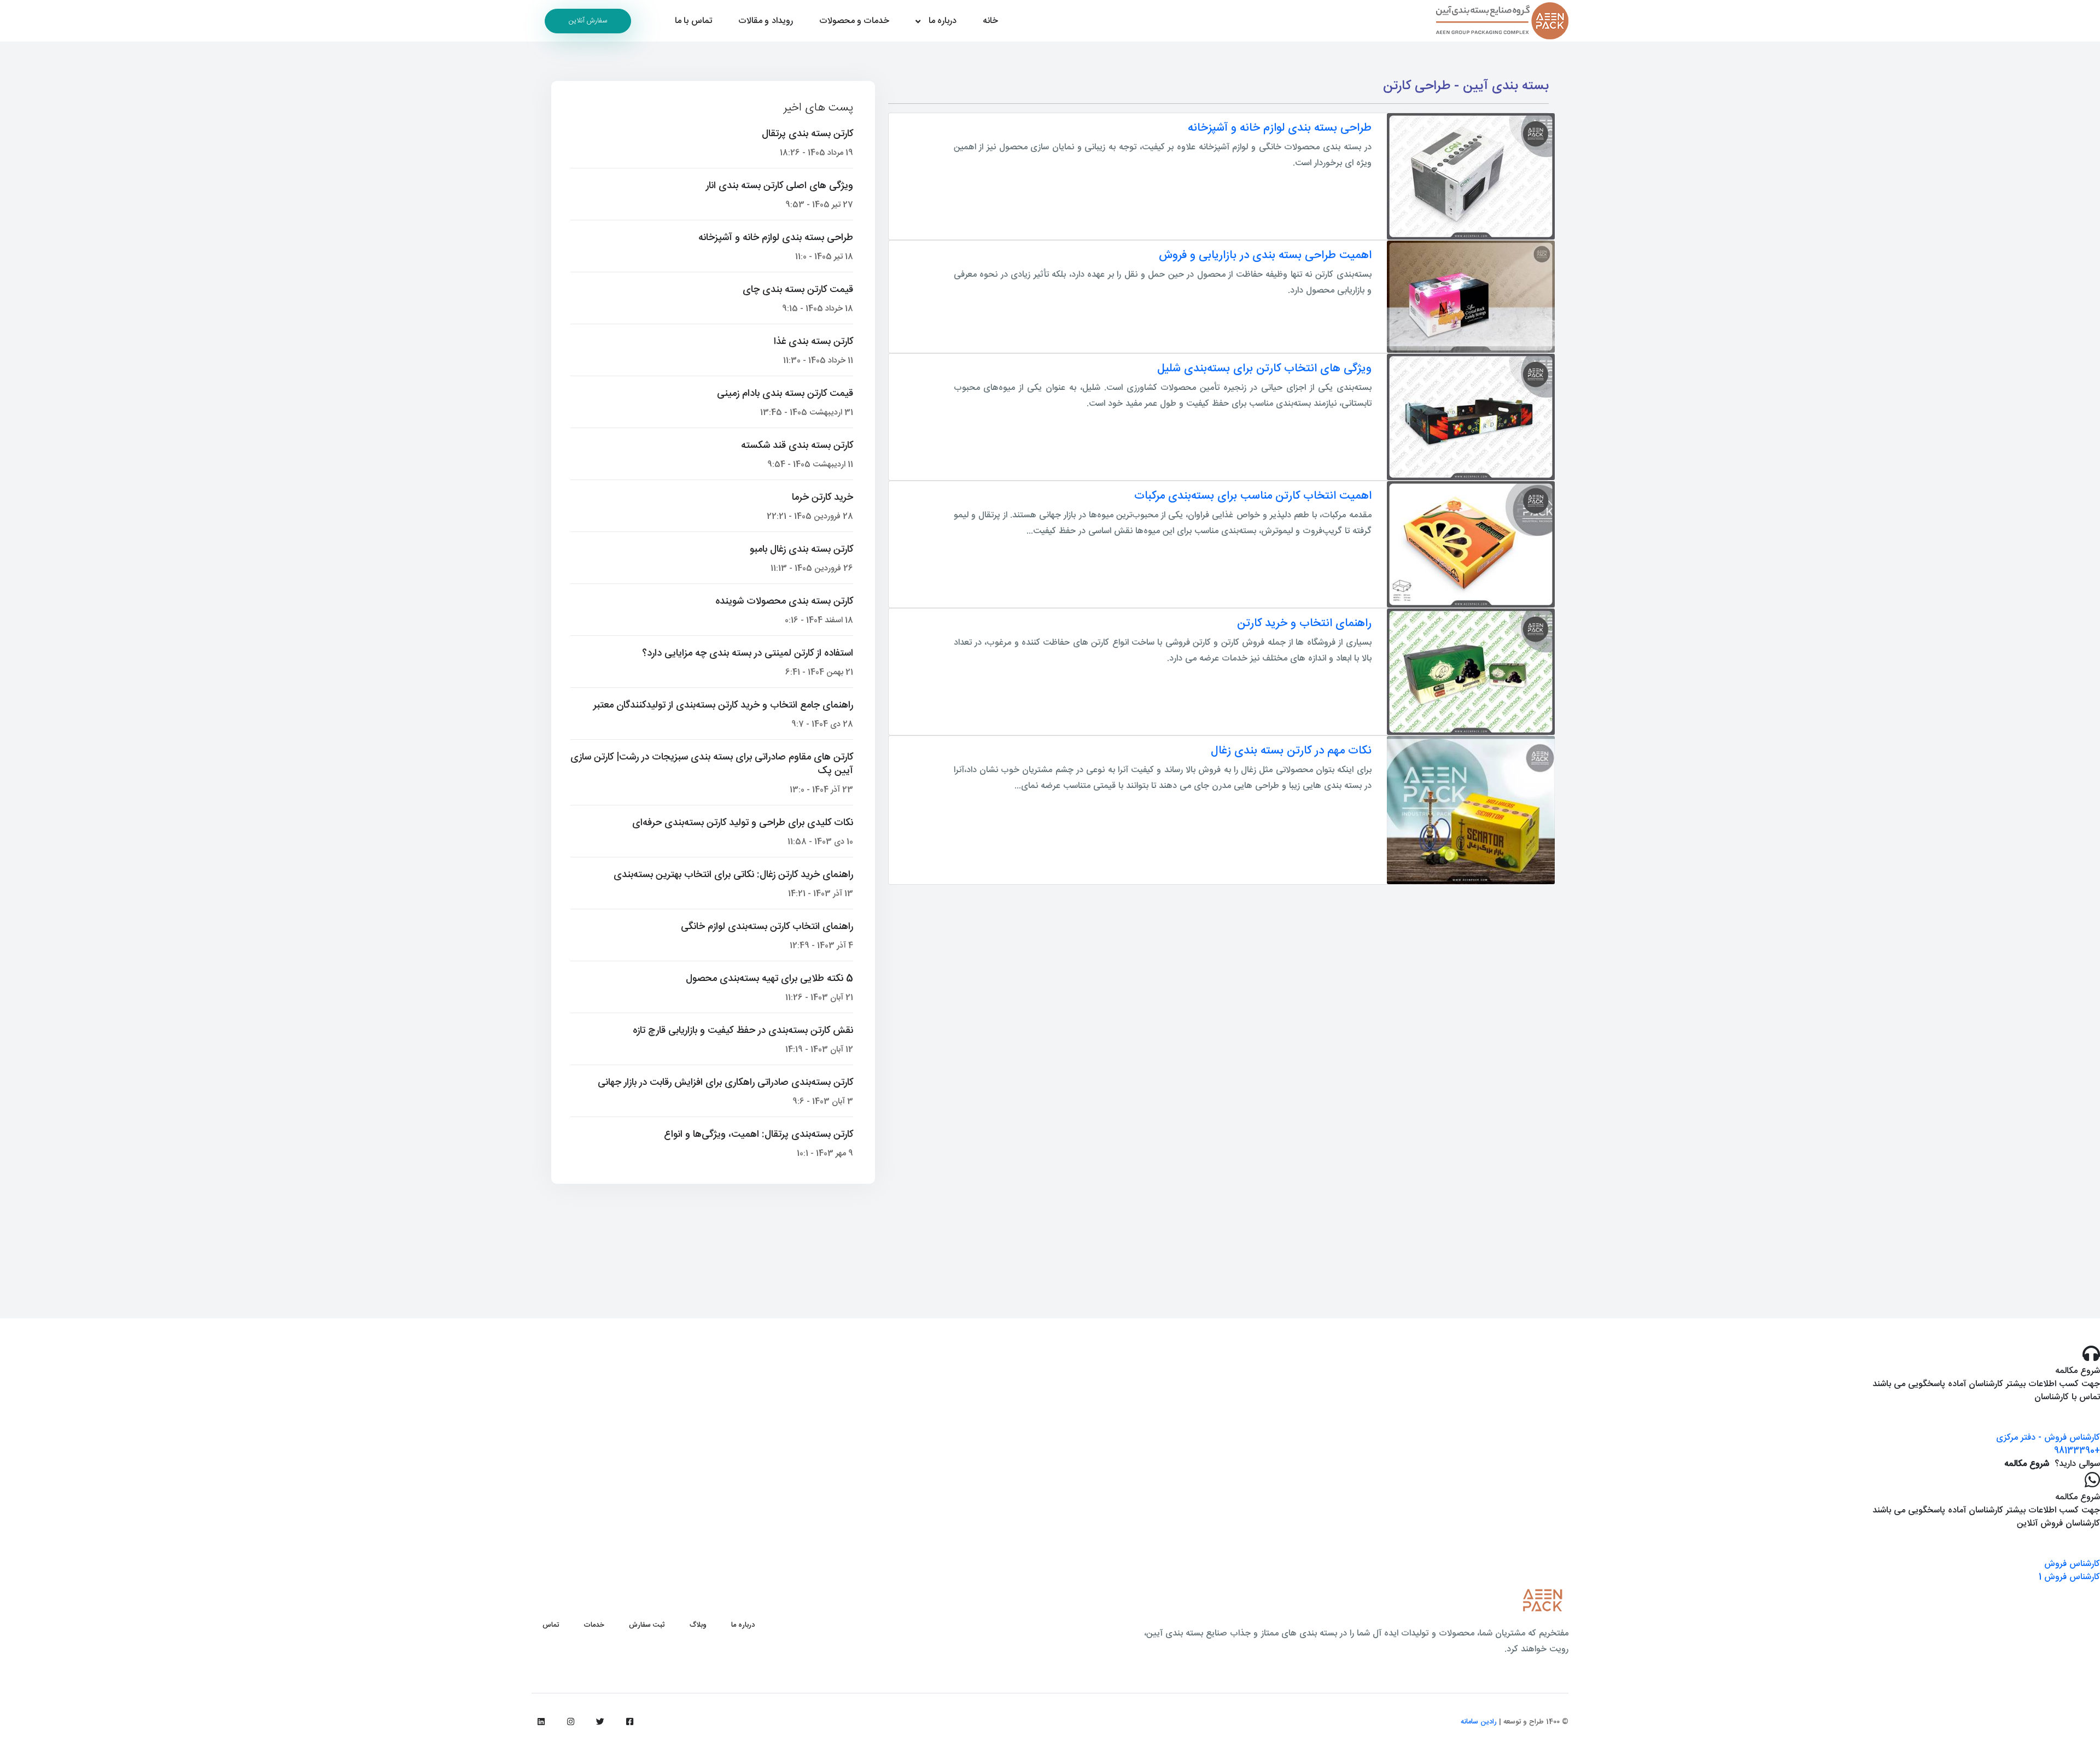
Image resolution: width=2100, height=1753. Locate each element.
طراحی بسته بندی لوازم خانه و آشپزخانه (1280, 128)
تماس (551, 1625)
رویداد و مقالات (766, 21)
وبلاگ (698, 1625)
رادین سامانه (1479, 1722)
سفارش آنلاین (588, 21)
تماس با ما (693, 21)
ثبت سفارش (647, 1625)
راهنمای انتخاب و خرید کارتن (1304, 624)
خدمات (594, 1625)
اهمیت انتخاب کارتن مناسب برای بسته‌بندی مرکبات (1253, 496)
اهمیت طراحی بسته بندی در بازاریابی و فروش (1265, 256)
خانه (990, 21)
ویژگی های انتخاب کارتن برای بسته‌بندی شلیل (1264, 369)
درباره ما (943, 21)
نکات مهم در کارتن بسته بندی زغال (1291, 751)
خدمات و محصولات (854, 21)
